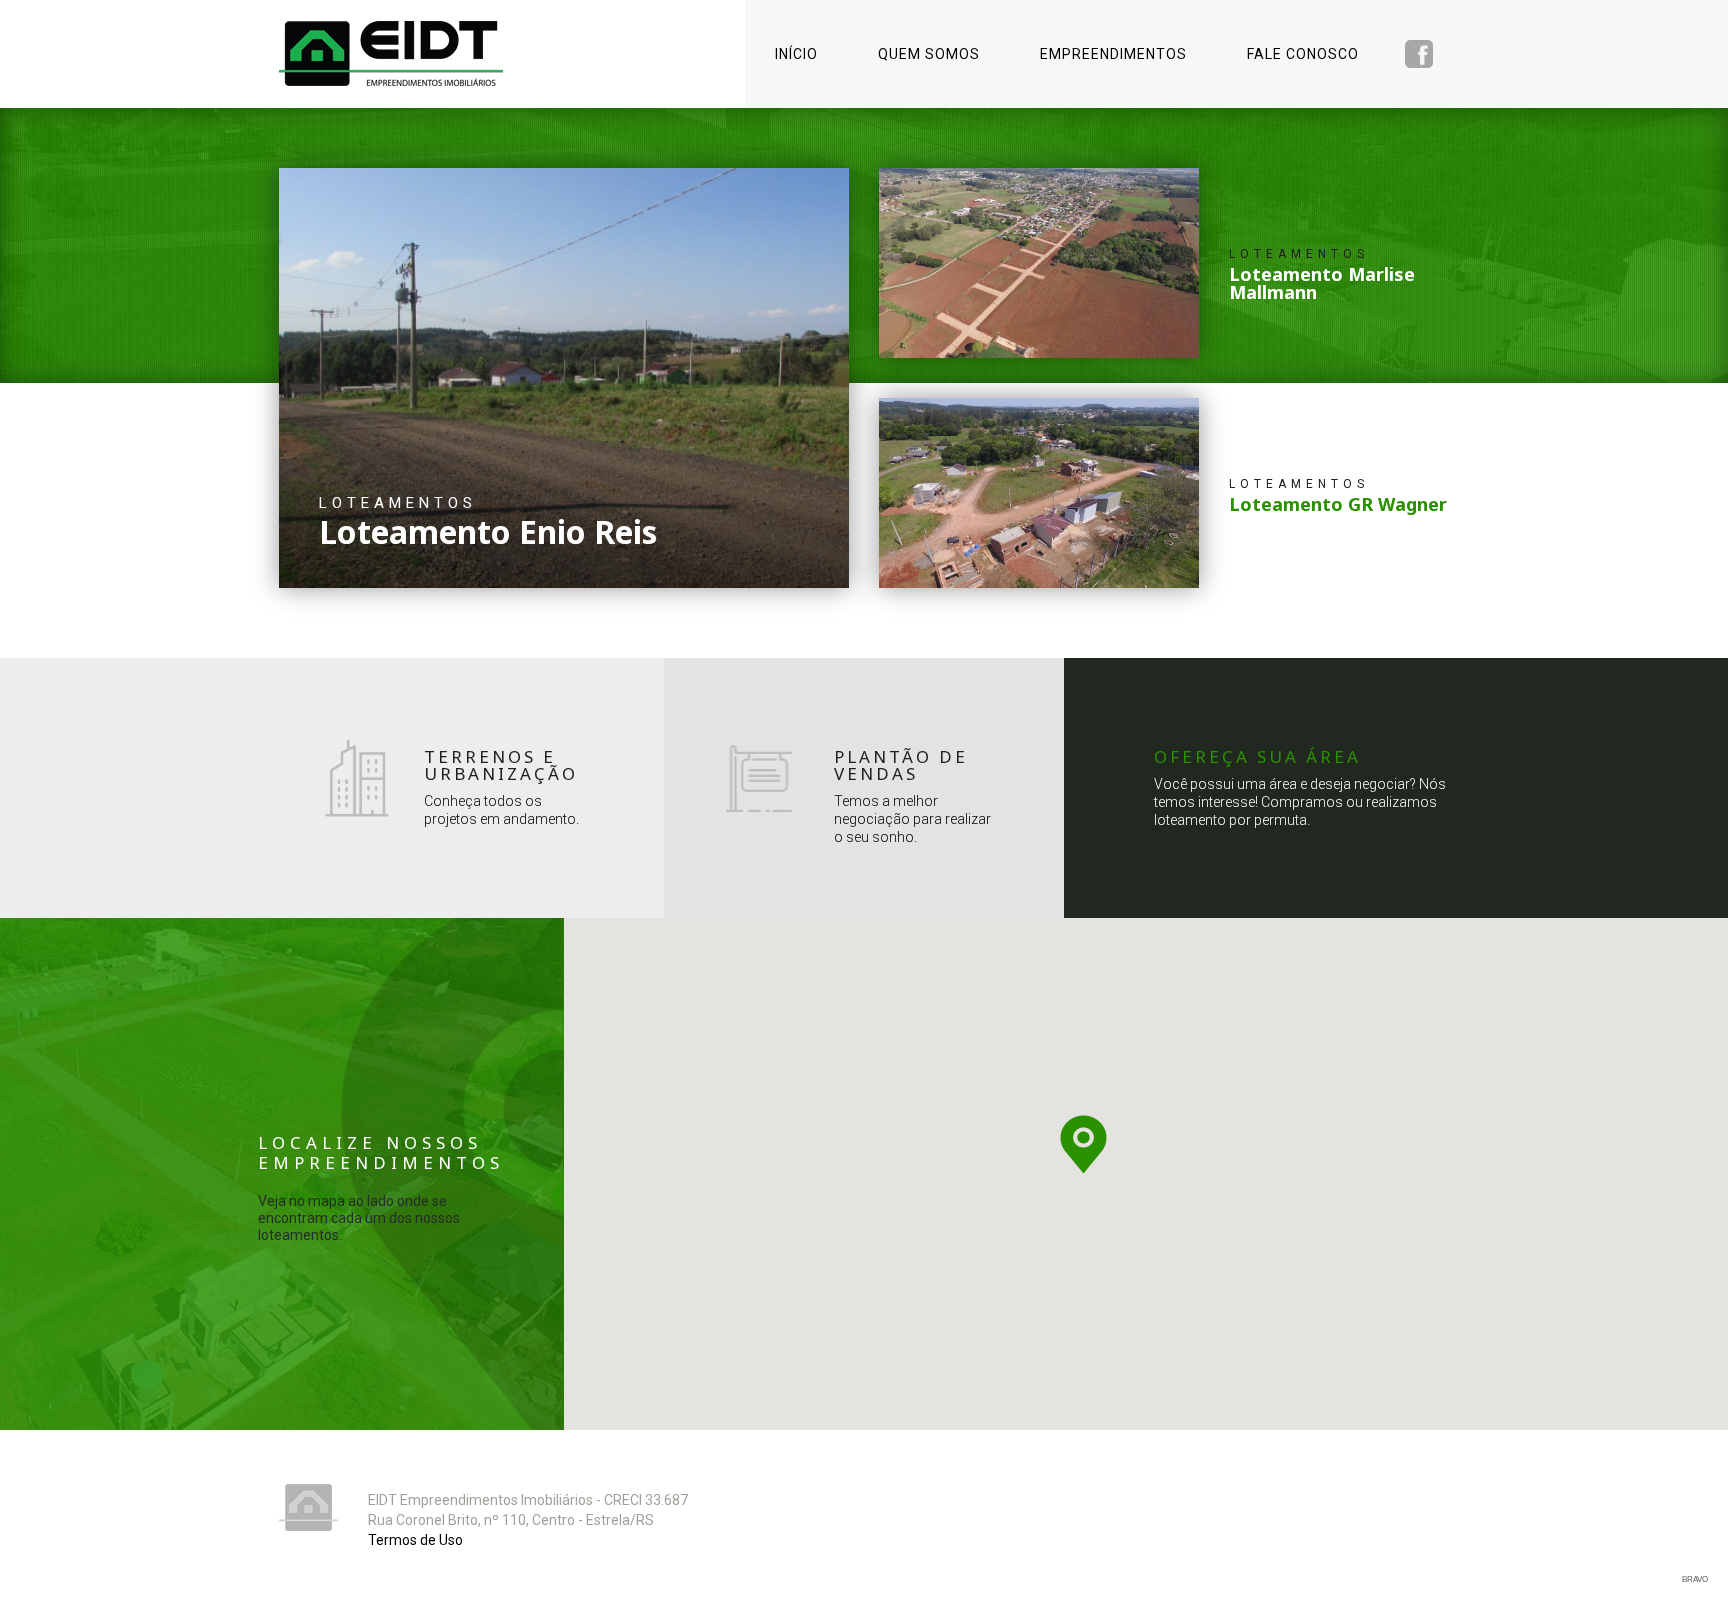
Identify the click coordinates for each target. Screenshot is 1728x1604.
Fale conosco (1303, 54)
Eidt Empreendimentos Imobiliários (308, 1507)
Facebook (1419, 54)
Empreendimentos (1113, 54)
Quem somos (929, 54)
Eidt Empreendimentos (391, 53)
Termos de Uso (415, 1540)
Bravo (1695, 1579)
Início (796, 54)
